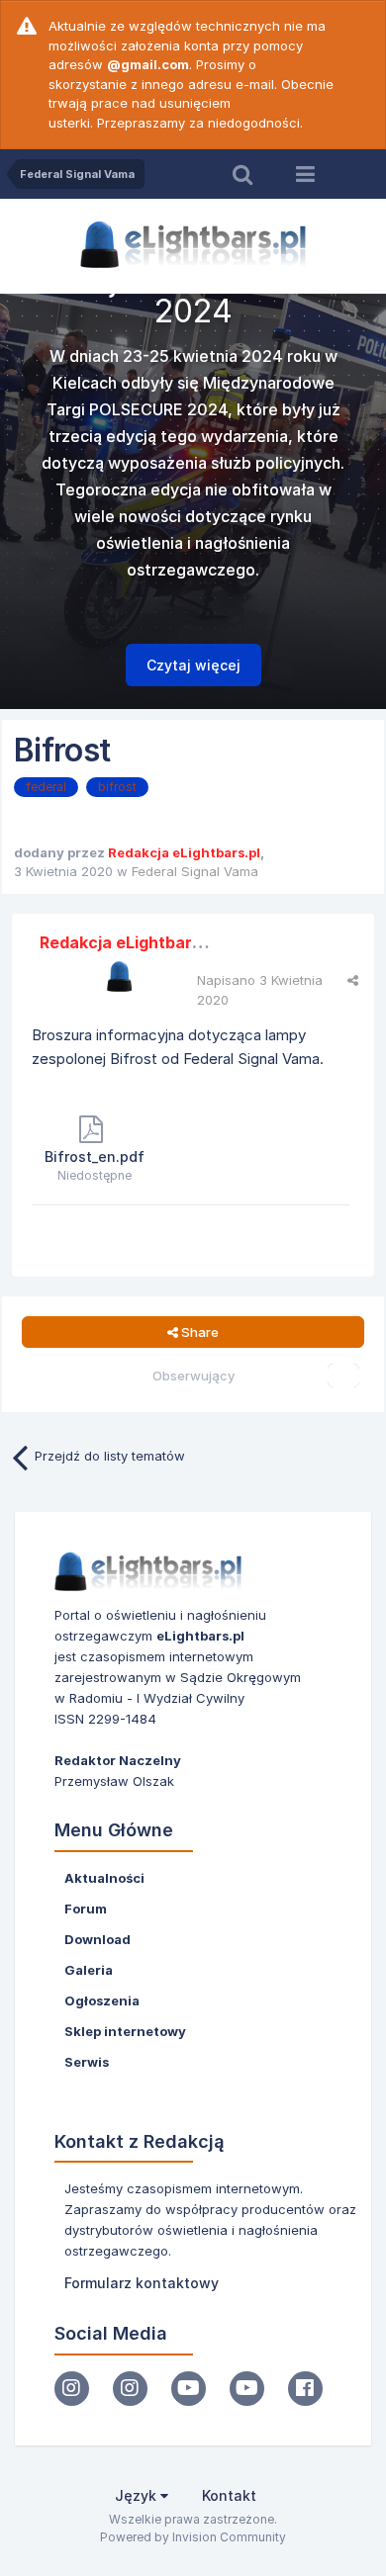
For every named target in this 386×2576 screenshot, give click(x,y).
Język (138, 2495)
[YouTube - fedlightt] (247, 2389)
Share (198, 1332)
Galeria (89, 1970)
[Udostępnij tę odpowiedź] (353, 980)
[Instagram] (72, 2389)
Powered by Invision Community (193, 2537)
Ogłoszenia (102, 2000)
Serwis (87, 2062)
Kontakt (229, 2495)
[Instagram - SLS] (130, 2389)
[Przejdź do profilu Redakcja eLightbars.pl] (120, 977)
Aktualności (104, 1878)
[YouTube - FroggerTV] (189, 2389)
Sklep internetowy (125, 2031)
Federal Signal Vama (195, 871)
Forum (86, 1909)
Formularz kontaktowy (142, 2283)
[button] (318, 504)
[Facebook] (305, 2389)
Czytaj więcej (193, 665)
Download (97, 1939)
